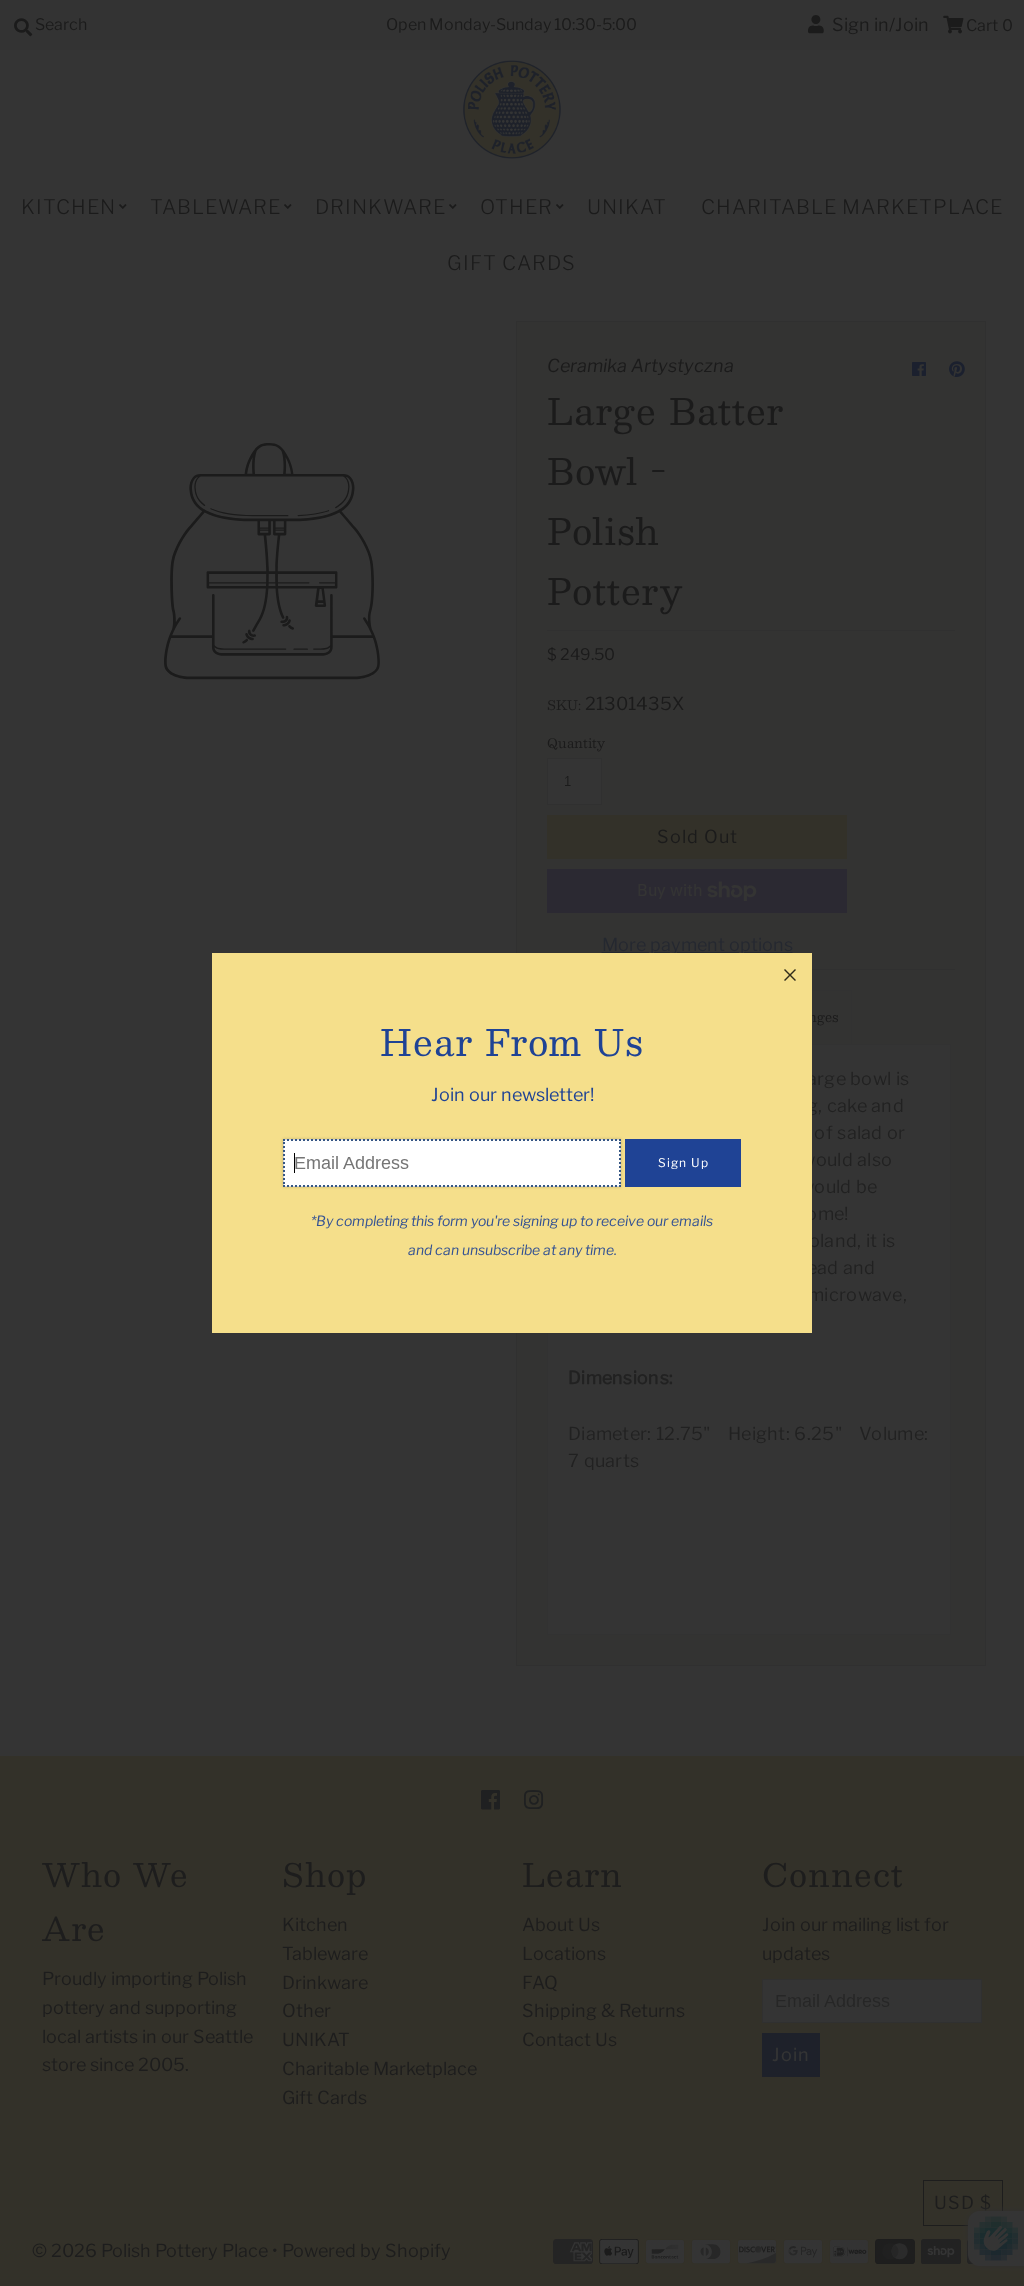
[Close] (790, 975)
